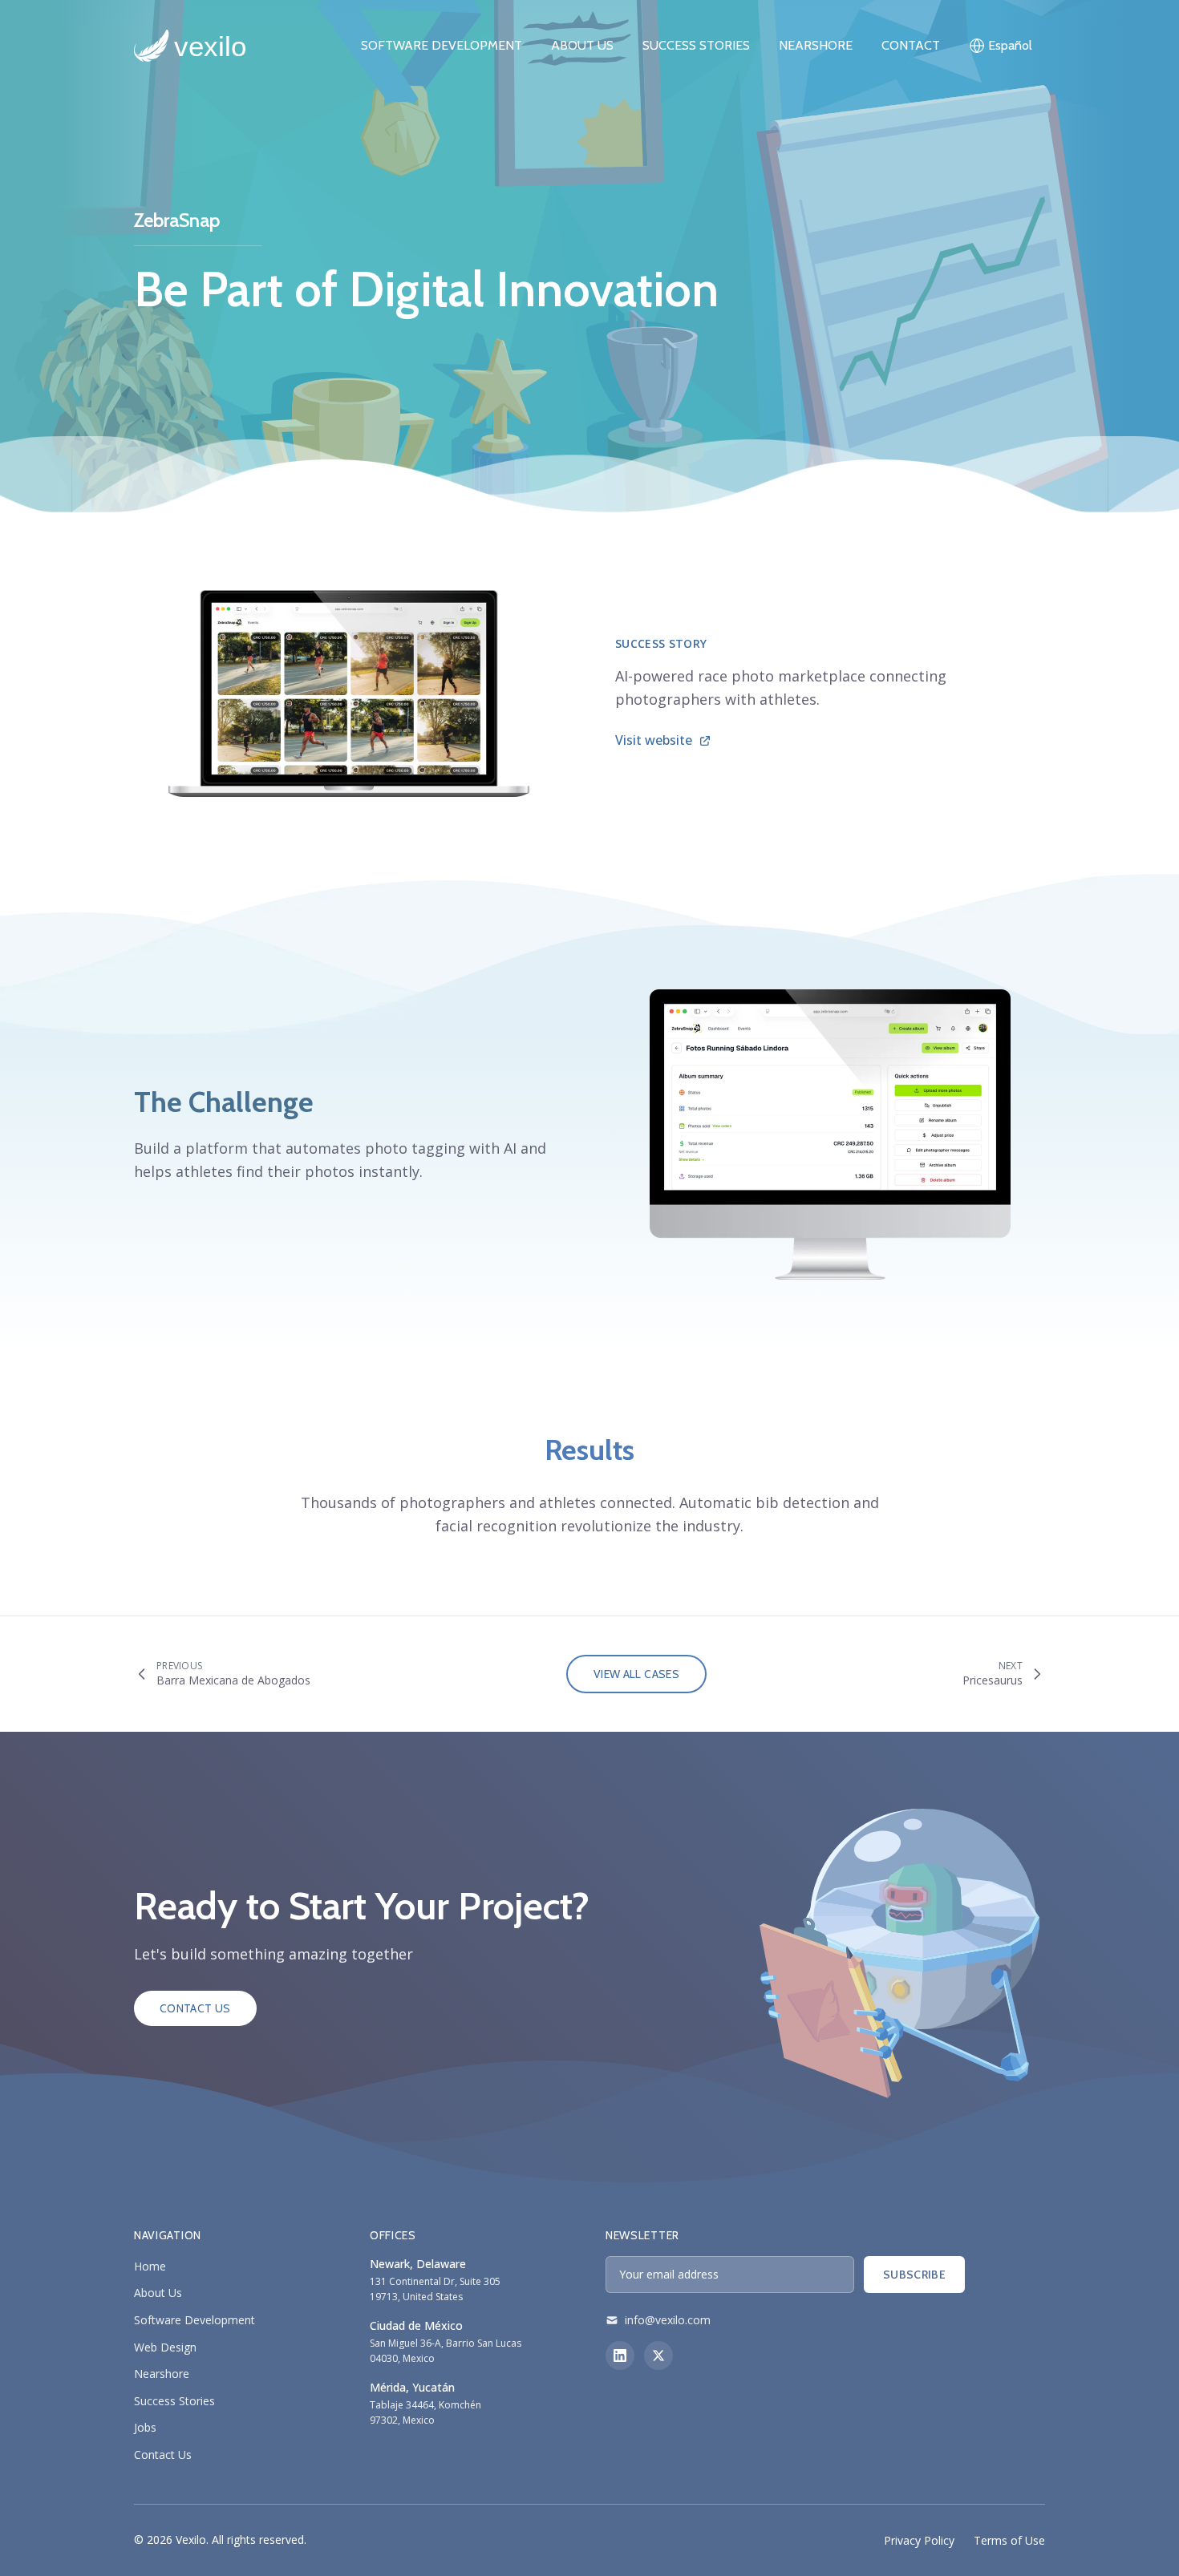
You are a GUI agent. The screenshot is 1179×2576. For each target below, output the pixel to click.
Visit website (654, 740)
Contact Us (195, 2008)
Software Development (194, 2320)
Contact (911, 45)
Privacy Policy (919, 2540)
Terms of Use (1009, 2540)
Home (150, 2266)
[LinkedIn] (620, 2356)
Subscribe (914, 2275)
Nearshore (816, 45)
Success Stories (696, 45)
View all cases (636, 1674)
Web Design (165, 2347)
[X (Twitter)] (658, 2356)
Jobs (145, 2427)
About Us (582, 45)
